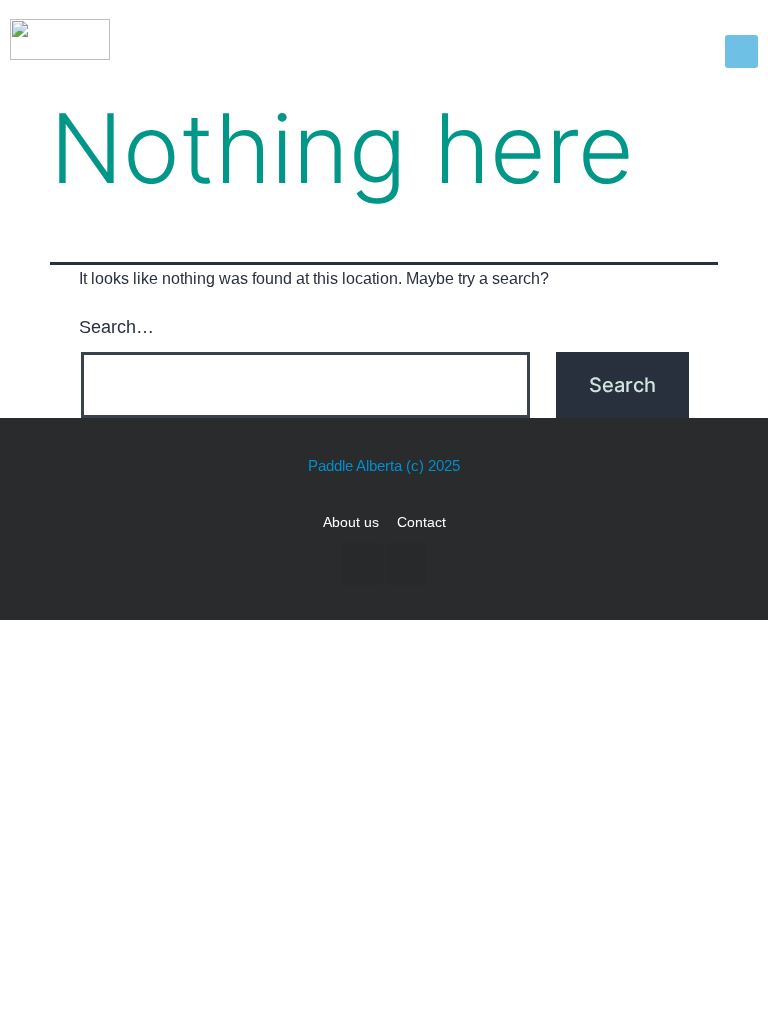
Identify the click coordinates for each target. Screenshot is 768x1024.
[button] (741, 51)
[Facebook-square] (363, 564)
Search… (116, 327)
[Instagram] (406, 564)
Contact (421, 522)
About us (351, 522)
